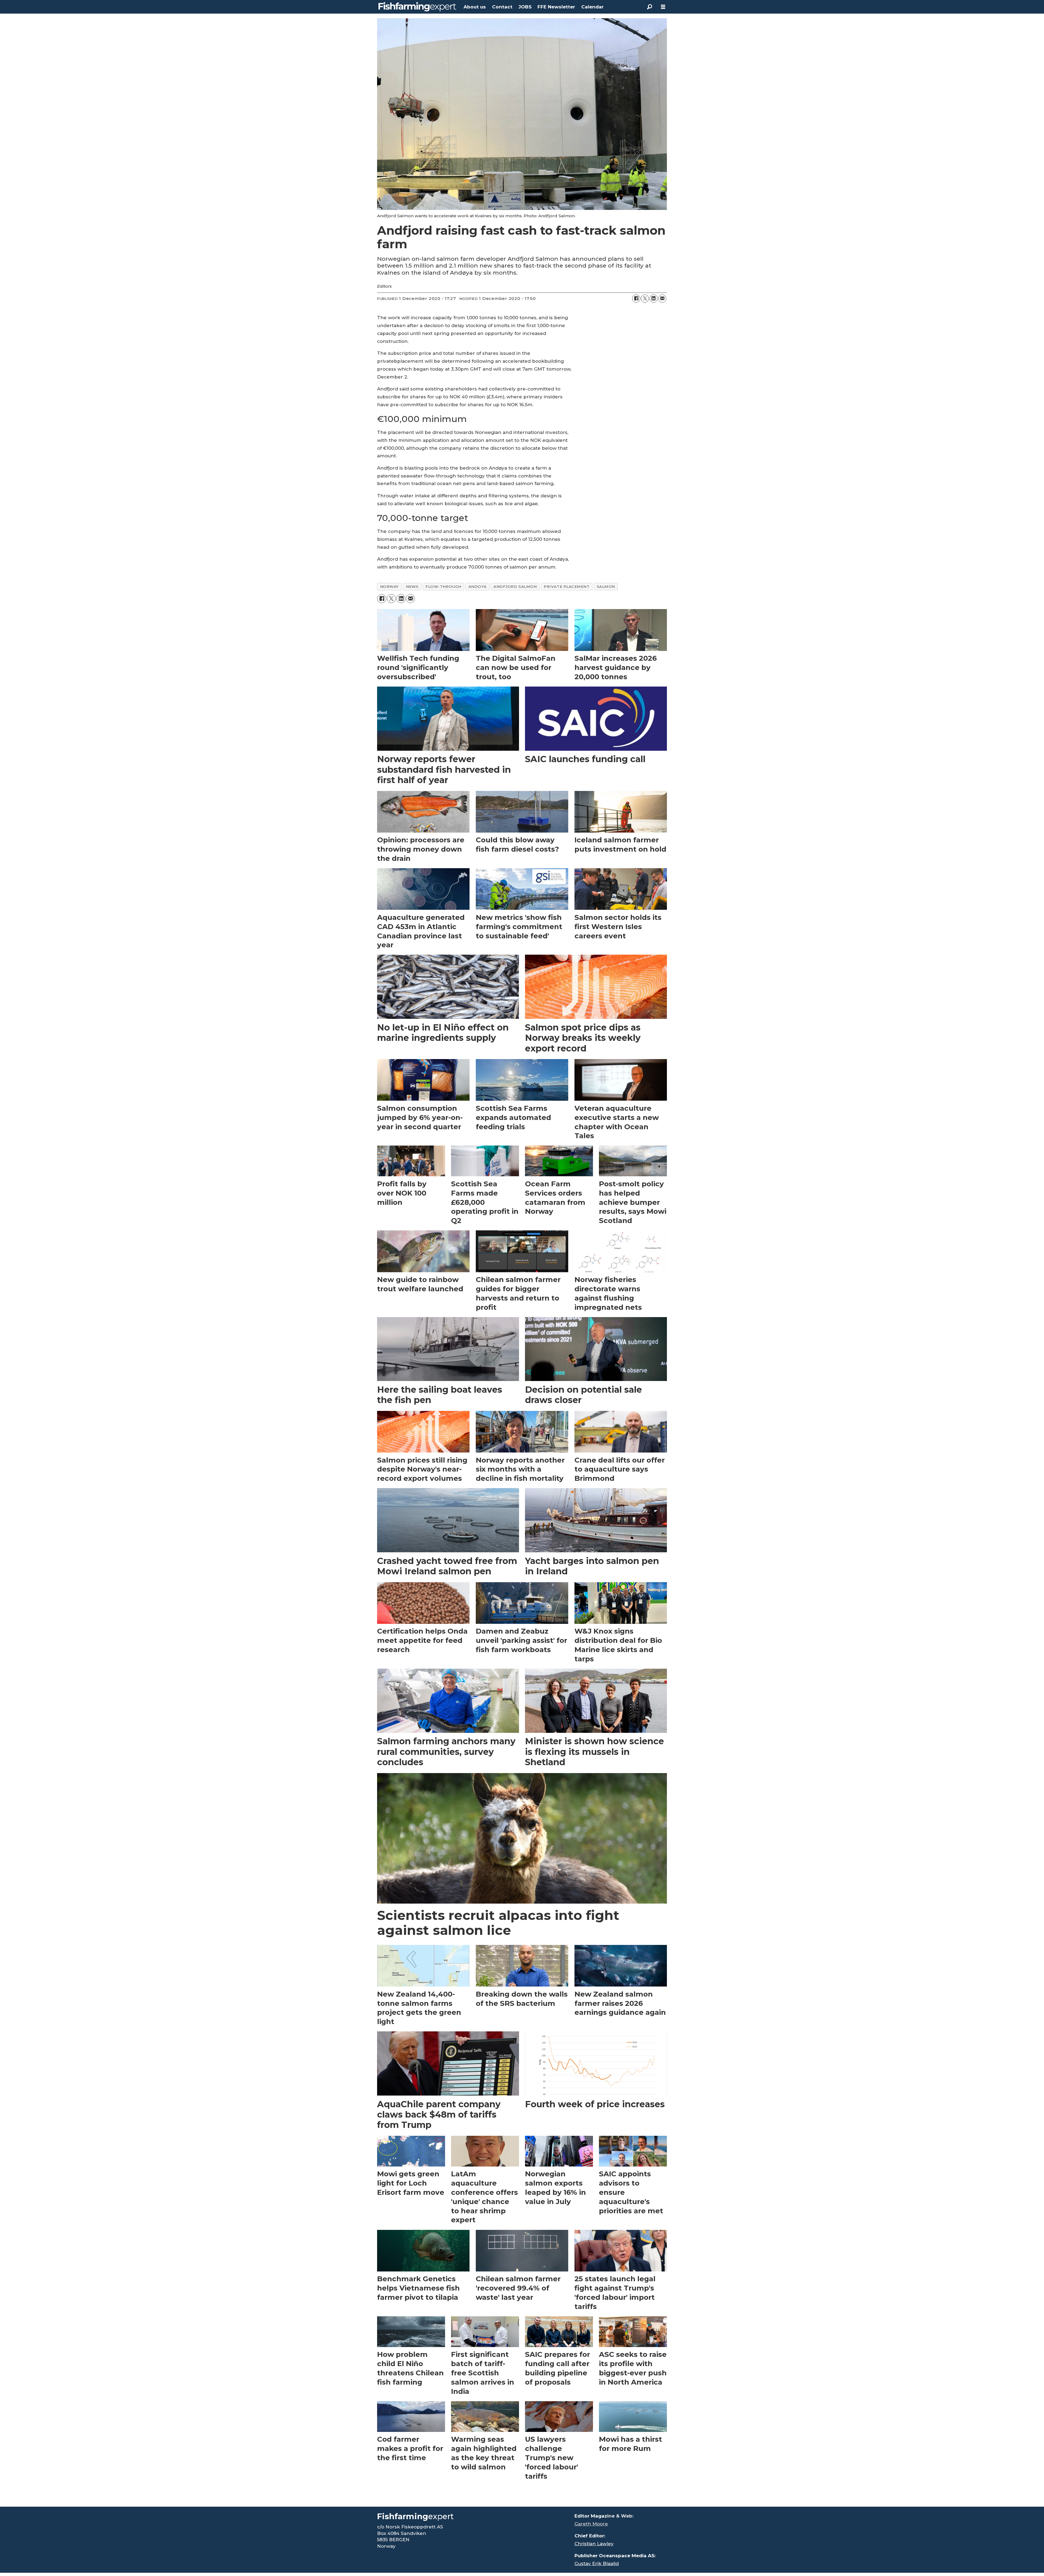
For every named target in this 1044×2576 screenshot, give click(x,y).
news (412, 586)
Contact (502, 7)
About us (475, 7)
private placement (567, 586)
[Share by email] (662, 299)
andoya (477, 586)
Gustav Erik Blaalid (597, 2563)
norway (389, 586)
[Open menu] (663, 7)
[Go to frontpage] (417, 7)
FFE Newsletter (556, 7)
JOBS (525, 7)
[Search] (650, 7)
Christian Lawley (594, 2544)
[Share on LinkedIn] (654, 299)
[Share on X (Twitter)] (645, 299)
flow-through (443, 586)
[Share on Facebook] (636, 299)
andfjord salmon (515, 586)
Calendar (592, 7)
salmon (606, 586)
